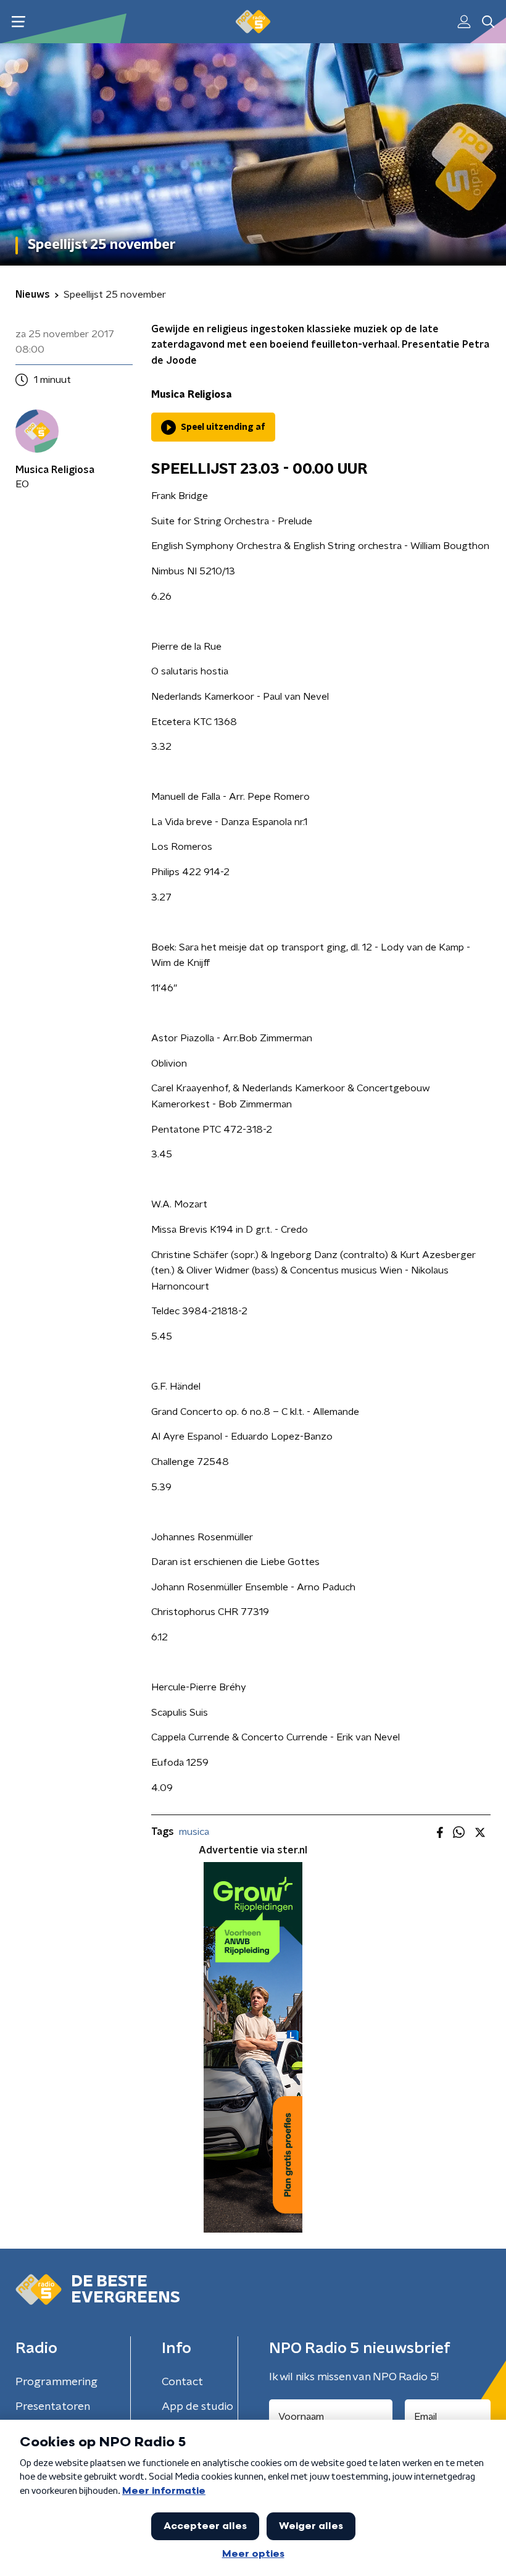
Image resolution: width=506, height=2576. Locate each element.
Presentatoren (53, 2407)
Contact (182, 2382)
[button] (18, 22)
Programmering (56, 2382)
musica (194, 1832)
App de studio (197, 2407)
